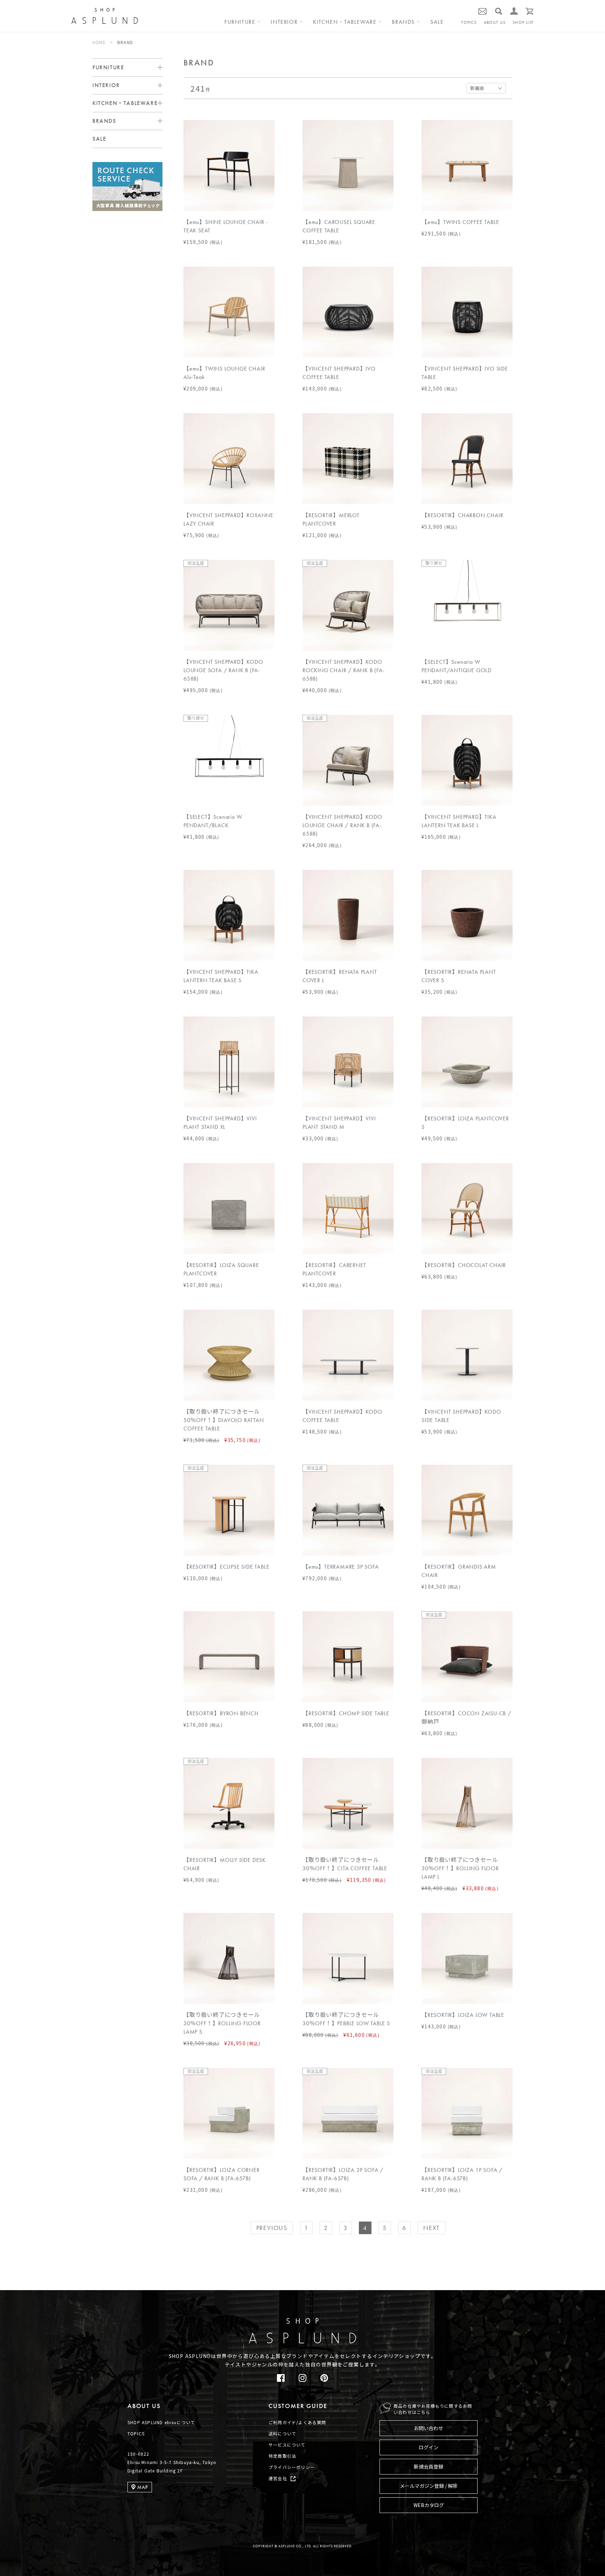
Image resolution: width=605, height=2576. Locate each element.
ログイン (429, 2447)
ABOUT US (495, 22)
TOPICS (469, 22)
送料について (282, 2433)
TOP (581, 2295)
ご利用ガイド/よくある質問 (297, 2422)
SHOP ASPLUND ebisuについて (161, 2422)
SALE (437, 22)
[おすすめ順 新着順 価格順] (486, 88)
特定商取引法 (282, 2456)
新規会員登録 (429, 2466)
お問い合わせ (429, 2428)
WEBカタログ (429, 2505)
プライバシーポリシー (292, 2467)
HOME (99, 42)
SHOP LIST (523, 22)
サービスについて (287, 2445)
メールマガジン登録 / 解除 (429, 2486)
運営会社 (278, 2478)
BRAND (125, 42)
